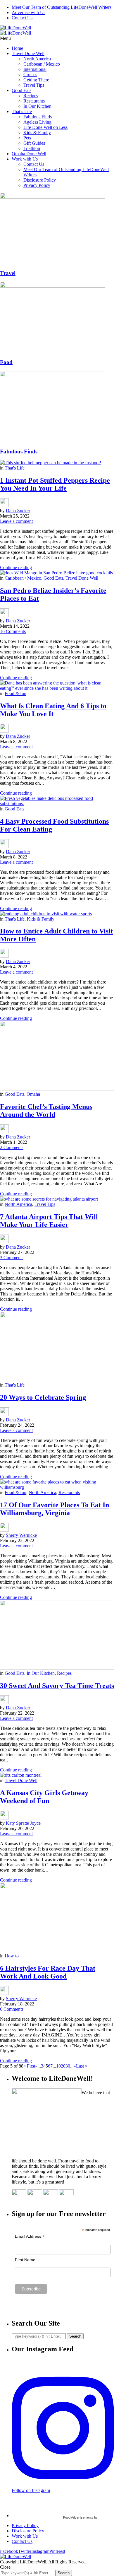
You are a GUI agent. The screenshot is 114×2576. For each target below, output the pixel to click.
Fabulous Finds (38, 117)
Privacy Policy (37, 185)
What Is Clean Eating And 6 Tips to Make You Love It (53, 710)
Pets (27, 138)
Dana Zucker (18, 511)
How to (12, 1956)
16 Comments (13, 631)
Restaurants (34, 101)
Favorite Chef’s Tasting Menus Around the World (46, 1111)
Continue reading (16, 567)
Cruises (30, 75)
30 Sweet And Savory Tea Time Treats (57, 1686)
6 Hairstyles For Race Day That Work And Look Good (48, 1972)
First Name (25, 2260)
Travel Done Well (28, 53)
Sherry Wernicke (21, 1535)
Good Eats (21, 90)
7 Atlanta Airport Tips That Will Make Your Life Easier (49, 1221)
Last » (82, 2066)
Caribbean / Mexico (42, 64)
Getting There (36, 80)
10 (58, 2066)
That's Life (15, 468)
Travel (8, 273)
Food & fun (15, 693)
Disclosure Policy (40, 180)
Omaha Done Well (29, 154)
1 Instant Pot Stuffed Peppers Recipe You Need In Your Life (55, 484)
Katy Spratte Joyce (23, 1823)
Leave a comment (16, 521)
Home (17, 48)
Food (6, 362)
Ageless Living (37, 122)
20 (63, 2066)
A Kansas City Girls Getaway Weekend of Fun (44, 1797)
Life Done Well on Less (45, 127)
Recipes (31, 96)
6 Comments (12, 2009)
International (35, 69)
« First (29, 2066)
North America (37, 59)
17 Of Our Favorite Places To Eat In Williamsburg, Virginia (55, 1509)
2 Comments (12, 1147)
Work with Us (25, 159)
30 (68, 2066)
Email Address (30, 2236)
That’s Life (22, 111)
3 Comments (12, 1258)
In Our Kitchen (37, 106)
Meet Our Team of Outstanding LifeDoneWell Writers (62, 7)
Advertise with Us (28, 12)
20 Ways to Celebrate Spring (43, 1397)
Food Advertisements (78, 2517)
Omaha (33, 1094)
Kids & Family (37, 133)
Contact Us (22, 18)
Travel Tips (34, 85)
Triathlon (32, 148)
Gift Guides (34, 143)
